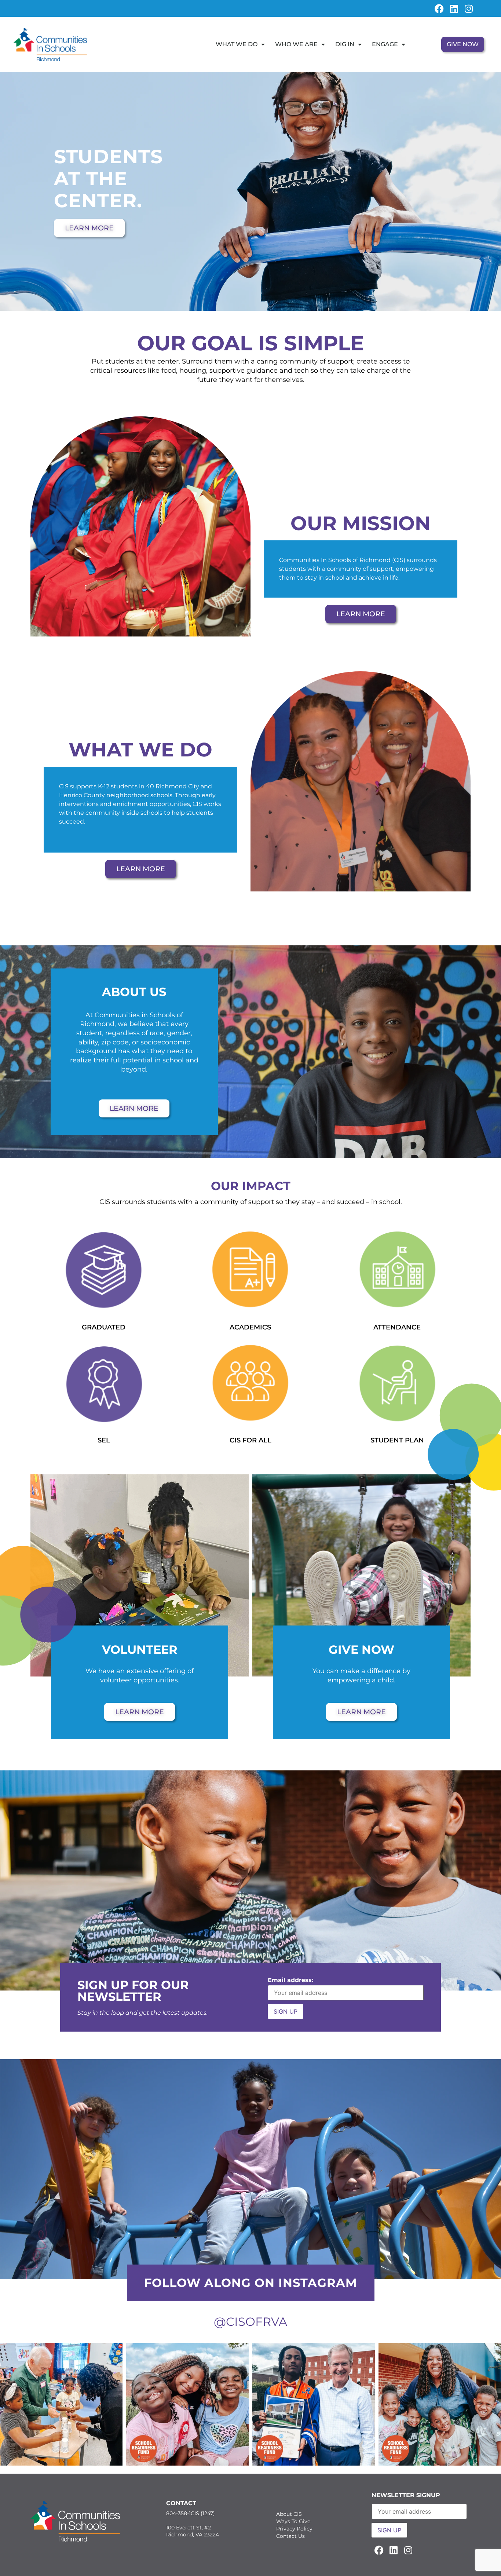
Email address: (290, 1980)
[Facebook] (439, 8)
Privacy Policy (294, 2529)
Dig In (345, 44)
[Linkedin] (454, 8)
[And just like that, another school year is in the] (440, 2404)
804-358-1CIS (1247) (191, 2513)
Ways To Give (293, 2521)
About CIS (289, 2514)
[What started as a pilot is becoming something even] (61, 2404)
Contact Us (290, 2536)
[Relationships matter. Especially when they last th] (314, 2404)
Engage (385, 44)
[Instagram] (469, 8)
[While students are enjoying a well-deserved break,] (187, 2404)
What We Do (237, 44)
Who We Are (296, 44)
